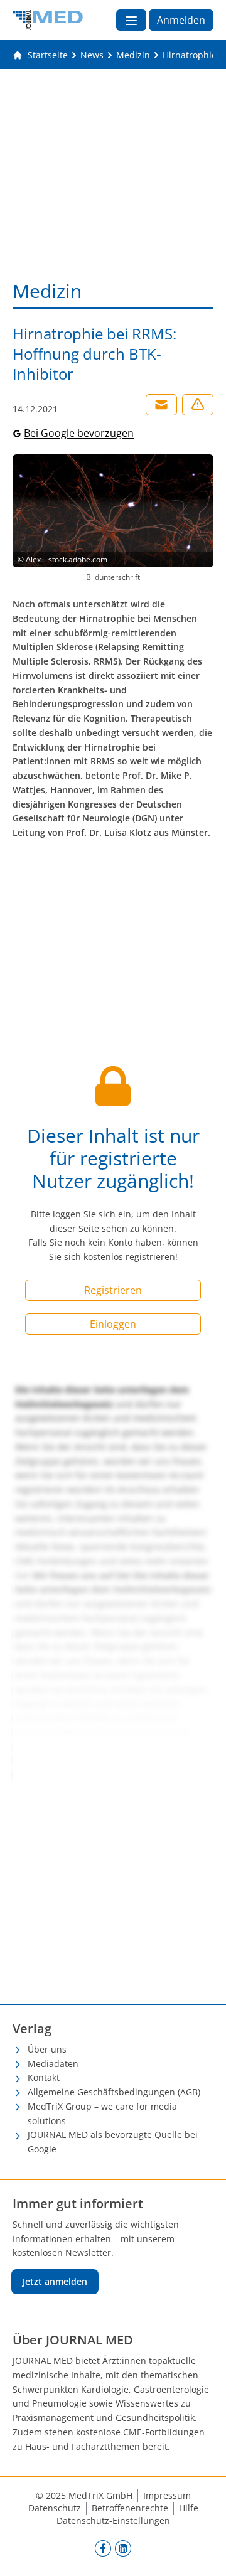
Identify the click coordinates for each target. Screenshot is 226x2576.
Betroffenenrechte (130, 2508)
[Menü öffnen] (131, 20)
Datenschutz (55, 2508)
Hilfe (189, 2508)
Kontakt (44, 2077)
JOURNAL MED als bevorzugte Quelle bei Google (113, 2142)
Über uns (47, 2049)
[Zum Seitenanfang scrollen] (203, 2553)
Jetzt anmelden (55, 2281)
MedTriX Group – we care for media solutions (102, 2114)
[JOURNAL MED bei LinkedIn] (123, 2548)
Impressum (167, 2495)
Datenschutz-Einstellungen (113, 2520)
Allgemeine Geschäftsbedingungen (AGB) (114, 2092)
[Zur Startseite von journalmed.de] (48, 20)
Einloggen (113, 1324)
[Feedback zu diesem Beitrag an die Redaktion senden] (198, 405)
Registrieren (113, 1290)
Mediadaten (53, 2064)
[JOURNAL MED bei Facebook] (103, 2548)
